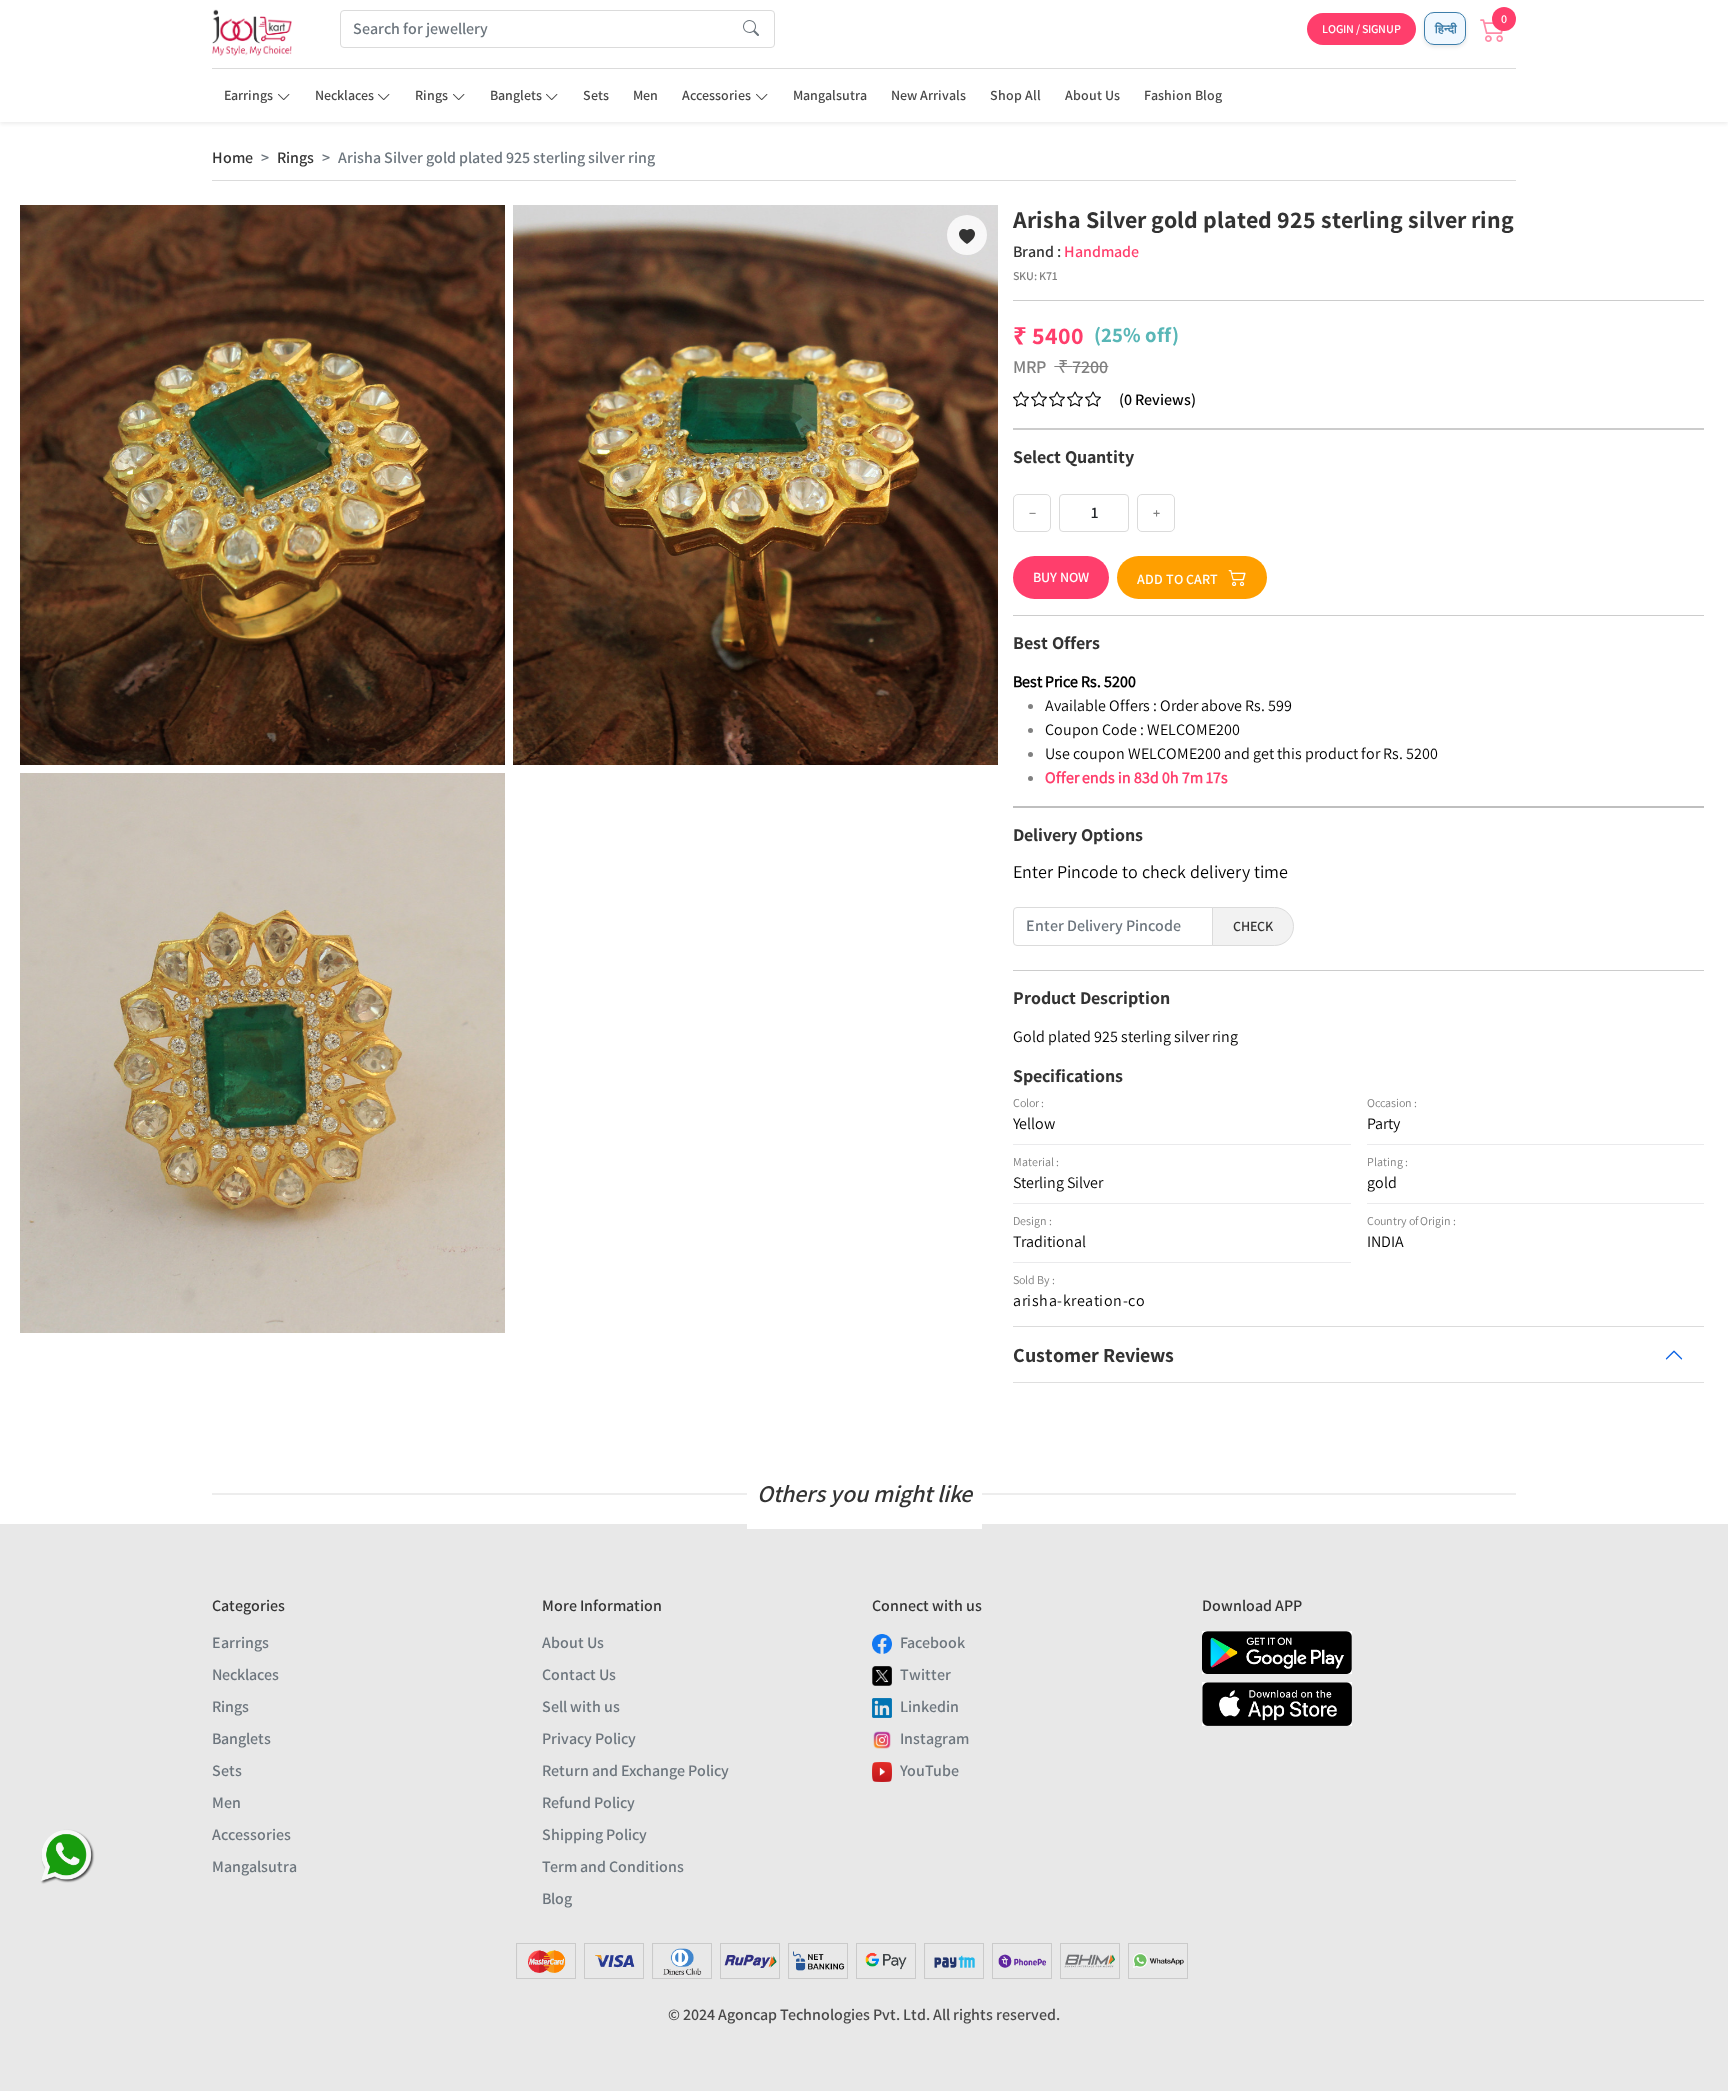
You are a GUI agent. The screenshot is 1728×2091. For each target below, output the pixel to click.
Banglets (516, 95)
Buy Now (1061, 577)
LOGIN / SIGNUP (1361, 28)
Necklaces (344, 95)
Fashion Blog (1183, 95)
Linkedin (929, 1706)
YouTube (929, 1770)
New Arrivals (928, 95)
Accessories (716, 95)
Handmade (1101, 251)
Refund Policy (588, 1802)
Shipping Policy (594, 1834)
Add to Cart (1177, 579)
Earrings (248, 95)
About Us (1092, 95)
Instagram (934, 1738)
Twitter (925, 1674)
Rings (431, 95)
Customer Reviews (1093, 1355)
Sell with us (581, 1706)
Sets (596, 95)
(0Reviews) (1157, 399)
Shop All (1015, 95)
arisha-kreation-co (1079, 1300)
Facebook (932, 1642)
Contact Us (579, 1674)
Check (1253, 926)
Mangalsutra (830, 95)
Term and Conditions (613, 1866)
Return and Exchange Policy (635, 1770)
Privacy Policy (589, 1738)
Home (232, 157)
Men (645, 95)
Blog (557, 1898)
